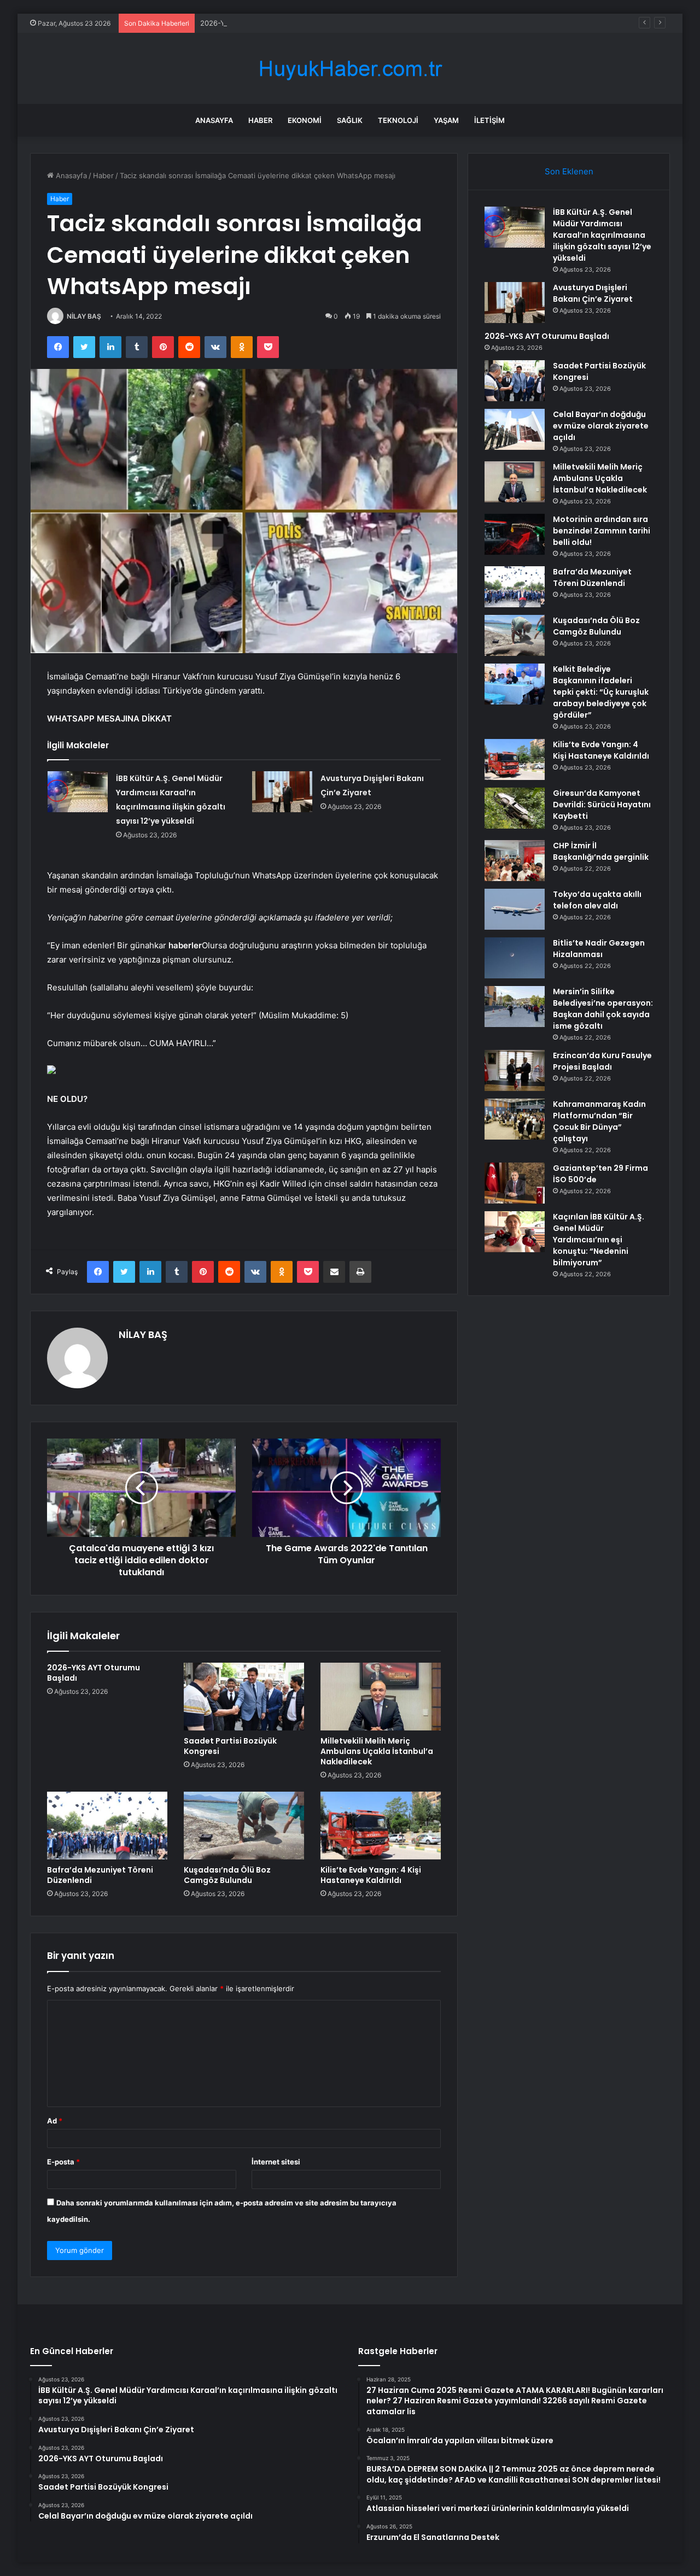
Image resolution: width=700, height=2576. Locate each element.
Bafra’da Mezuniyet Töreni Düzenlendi (100, 1875)
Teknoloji (398, 120)
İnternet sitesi (276, 2162)
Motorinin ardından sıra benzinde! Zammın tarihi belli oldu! (602, 531)
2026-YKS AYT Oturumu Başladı (254, 23)
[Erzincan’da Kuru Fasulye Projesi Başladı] (515, 1070)
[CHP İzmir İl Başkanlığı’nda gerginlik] (515, 861)
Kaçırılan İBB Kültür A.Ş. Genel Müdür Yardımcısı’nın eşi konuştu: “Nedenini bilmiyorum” (599, 1240)
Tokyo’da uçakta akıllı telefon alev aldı (597, 900)
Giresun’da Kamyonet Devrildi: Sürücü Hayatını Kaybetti (602, 805)
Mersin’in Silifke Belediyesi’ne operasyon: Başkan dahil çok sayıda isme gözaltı (603, 1009)
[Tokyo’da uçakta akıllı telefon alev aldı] (515, 909)
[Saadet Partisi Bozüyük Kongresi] (244, 1697)
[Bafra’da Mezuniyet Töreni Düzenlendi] (107, 1826)
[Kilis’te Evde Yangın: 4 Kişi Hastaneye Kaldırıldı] (381, 1826)
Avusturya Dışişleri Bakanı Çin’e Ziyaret (593, 293)
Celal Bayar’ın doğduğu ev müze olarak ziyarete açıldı (601, 426)
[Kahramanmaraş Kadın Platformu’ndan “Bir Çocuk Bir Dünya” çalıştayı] (515, 1119)
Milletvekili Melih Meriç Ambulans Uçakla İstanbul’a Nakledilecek (377, 1751)
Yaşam (446, 120)
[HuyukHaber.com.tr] (350, 69)
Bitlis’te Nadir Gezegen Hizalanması (599, 949)
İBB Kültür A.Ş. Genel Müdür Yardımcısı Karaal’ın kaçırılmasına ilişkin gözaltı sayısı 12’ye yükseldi (602, 235)
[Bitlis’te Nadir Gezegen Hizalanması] (515, 958)
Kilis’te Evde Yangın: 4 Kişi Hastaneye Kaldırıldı (371, 1875)
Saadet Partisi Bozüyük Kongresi (230, 1746)
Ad (55, 2121)
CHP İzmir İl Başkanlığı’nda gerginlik (601, 851)
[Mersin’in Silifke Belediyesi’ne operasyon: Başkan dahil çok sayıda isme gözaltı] (515, 1007)
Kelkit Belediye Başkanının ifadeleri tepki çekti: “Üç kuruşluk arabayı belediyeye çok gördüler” (601, 692)
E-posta (63, 2162)
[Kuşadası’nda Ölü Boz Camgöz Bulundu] (244, 1826)
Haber (260, 120)
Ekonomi (305, 120)
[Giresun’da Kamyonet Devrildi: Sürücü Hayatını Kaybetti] (515, 808)
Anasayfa (214, 120)
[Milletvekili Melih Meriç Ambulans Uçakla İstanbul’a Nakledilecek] (381, 1697)
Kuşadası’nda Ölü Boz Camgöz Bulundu (227, 1875)
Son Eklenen (569, 171)
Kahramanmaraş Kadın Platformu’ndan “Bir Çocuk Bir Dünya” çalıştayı (599, 1121)
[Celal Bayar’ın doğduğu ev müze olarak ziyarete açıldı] (515, 429)
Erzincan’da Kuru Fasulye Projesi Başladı (602, 1061)
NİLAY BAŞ (84, 316)
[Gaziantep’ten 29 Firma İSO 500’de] (515, 1183)
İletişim (489, 120)
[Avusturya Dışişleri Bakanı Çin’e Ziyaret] (282, 792)
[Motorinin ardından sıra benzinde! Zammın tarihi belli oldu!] (515, 534)
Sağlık (350, 120)
